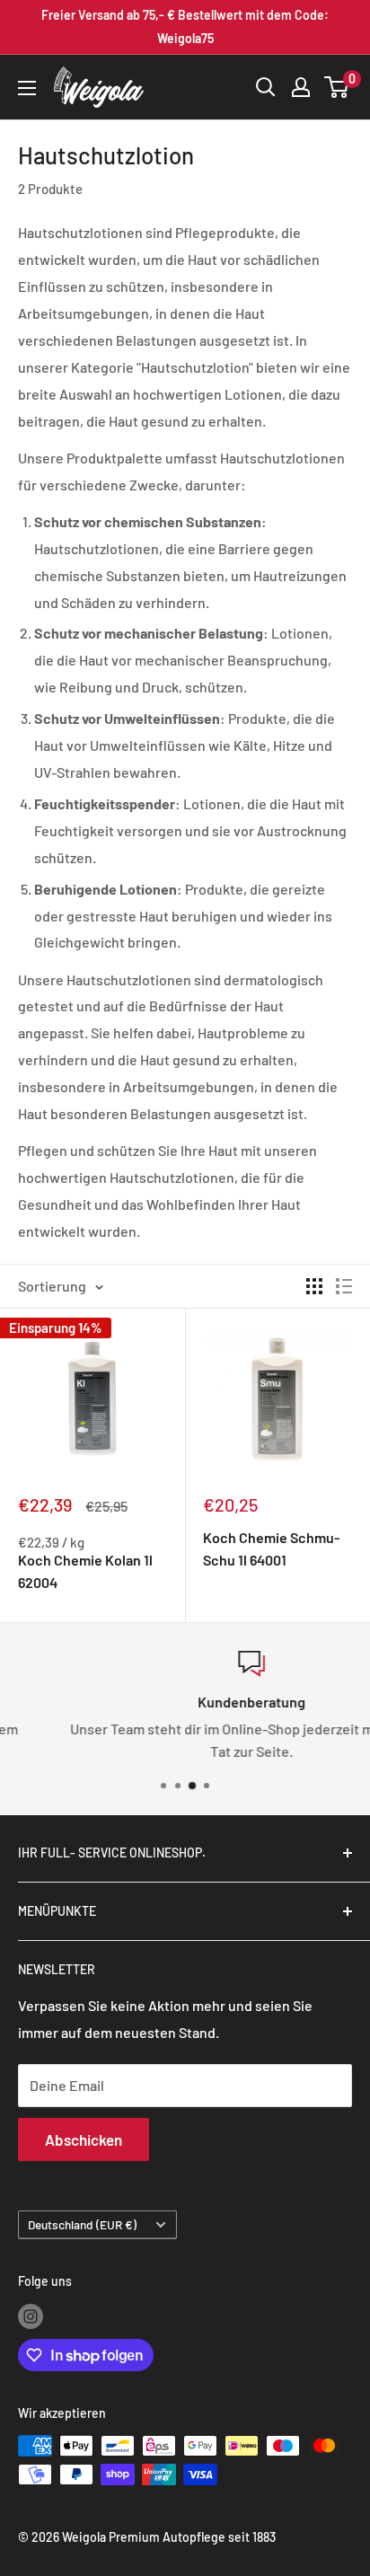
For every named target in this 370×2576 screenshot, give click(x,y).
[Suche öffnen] (266, 87)
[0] (337, 87)
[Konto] (301, 87)
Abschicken (84, 2139)
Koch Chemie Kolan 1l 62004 (85, 1571)
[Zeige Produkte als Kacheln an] (314, 1286)
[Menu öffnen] (27, 88)
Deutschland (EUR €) (82, 2224)
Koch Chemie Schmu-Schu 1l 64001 (271, 1548)
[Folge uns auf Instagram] (31, 2316)
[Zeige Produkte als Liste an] (344, 1286)
